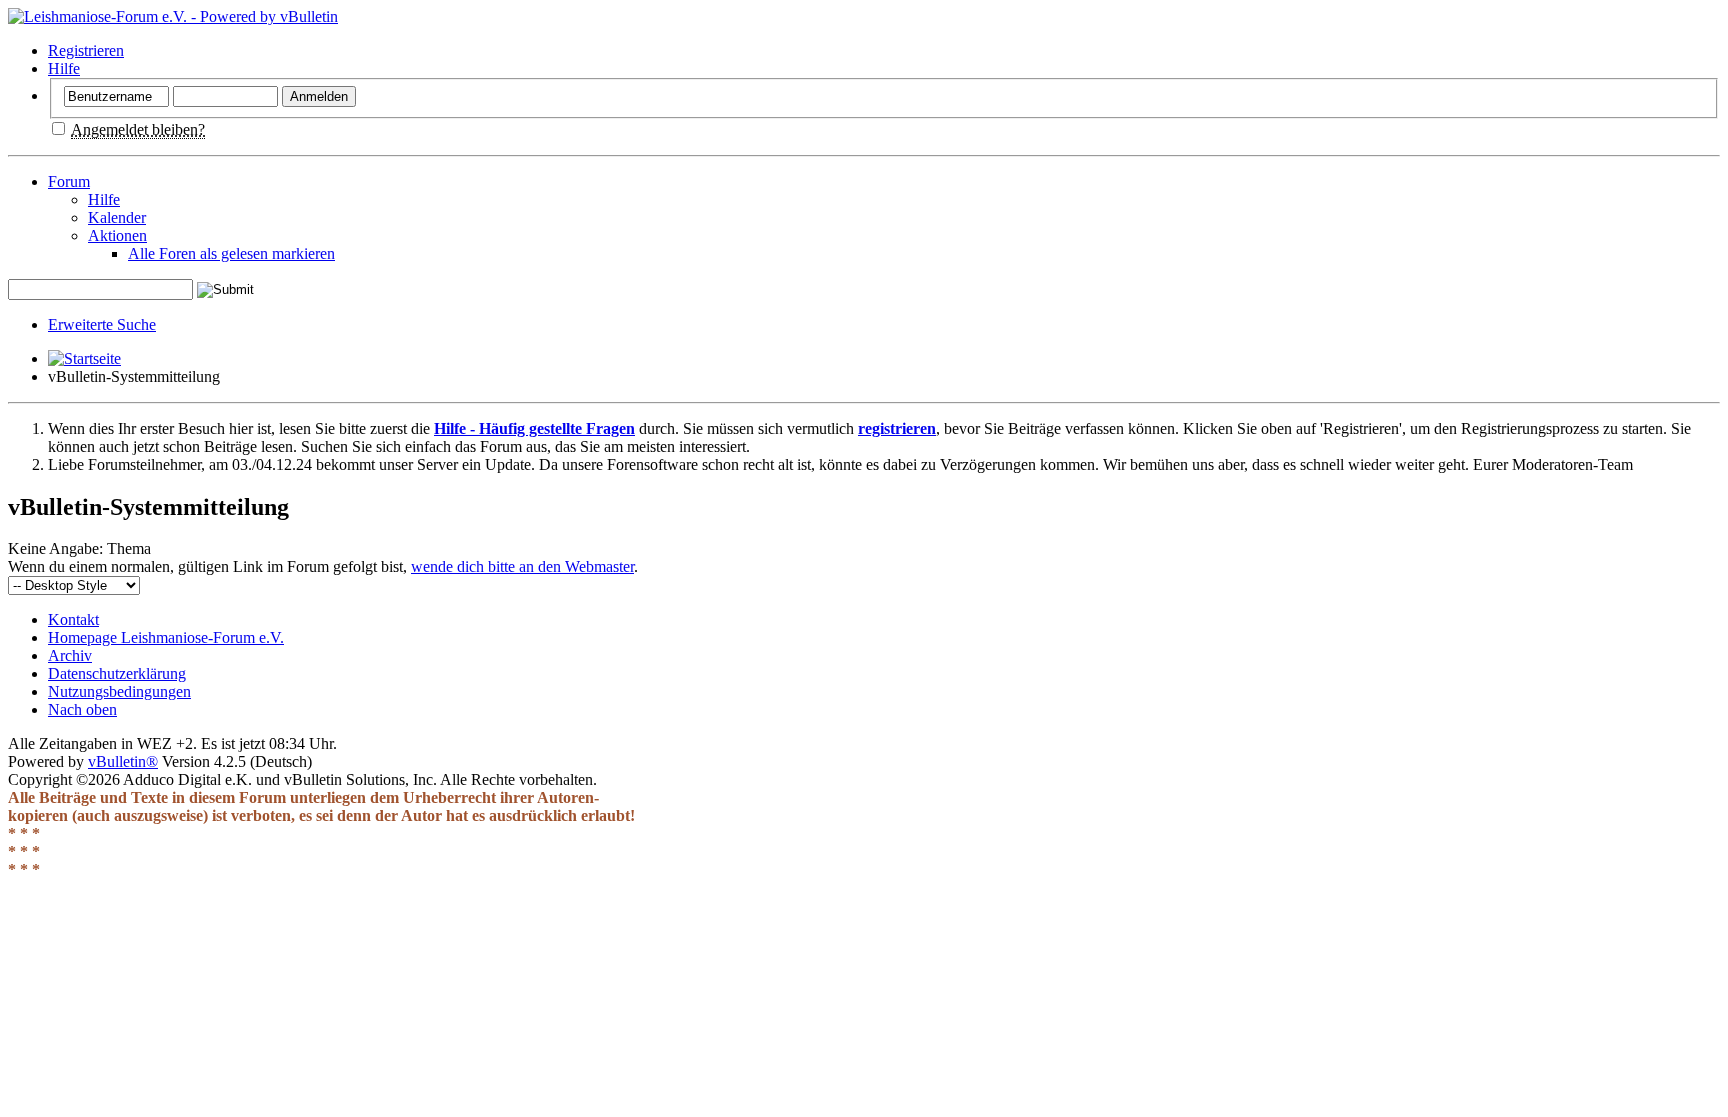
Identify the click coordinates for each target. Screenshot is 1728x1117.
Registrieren (86, 50)
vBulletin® (123, 761)
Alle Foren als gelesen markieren (231, 253)
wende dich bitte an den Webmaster (522, 566)
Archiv (70, 655)
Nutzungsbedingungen (119, 691)
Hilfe (64, 68)
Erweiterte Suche (102, 324)
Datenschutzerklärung (117, 673)
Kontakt (73, 619)
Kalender (117, 217)
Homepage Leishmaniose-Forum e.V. (166, 637)
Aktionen (117, 235)
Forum (69, 181)
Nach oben (82, 709)
